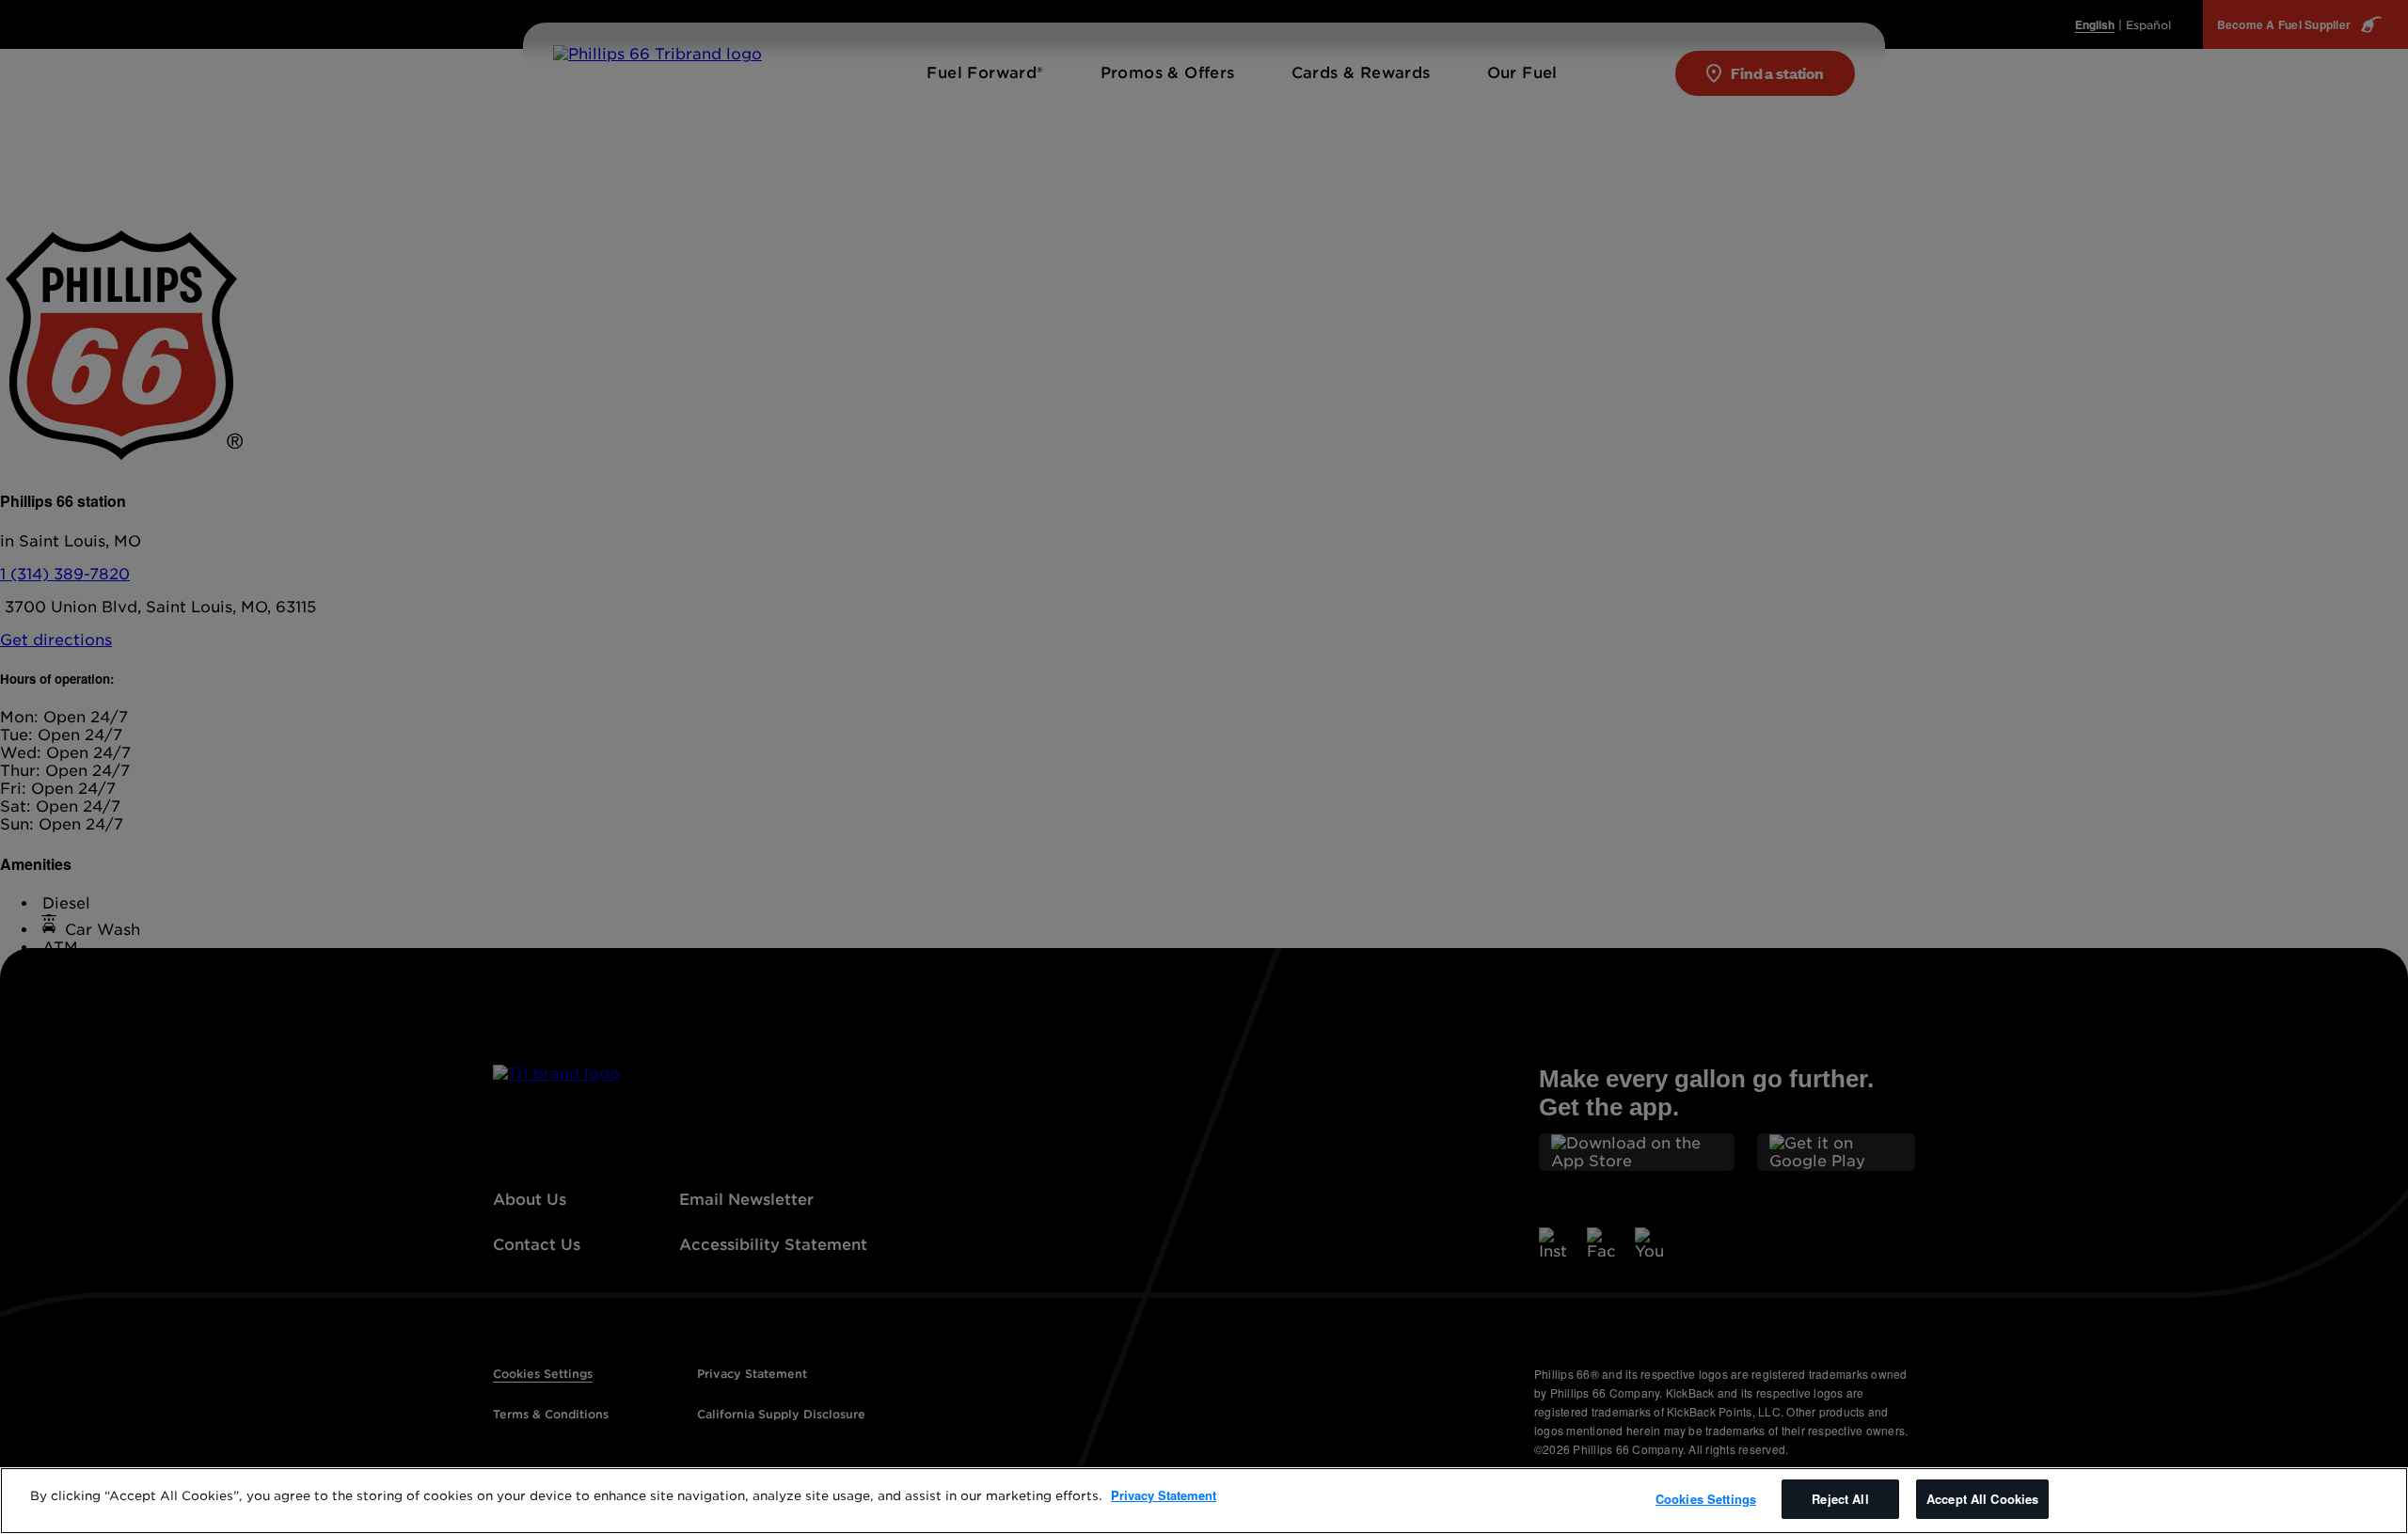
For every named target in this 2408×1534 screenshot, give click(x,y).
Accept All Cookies (1982, 1499)
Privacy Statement (1164, 1495)
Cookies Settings (1706, 1499)
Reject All (1840, 1499)
